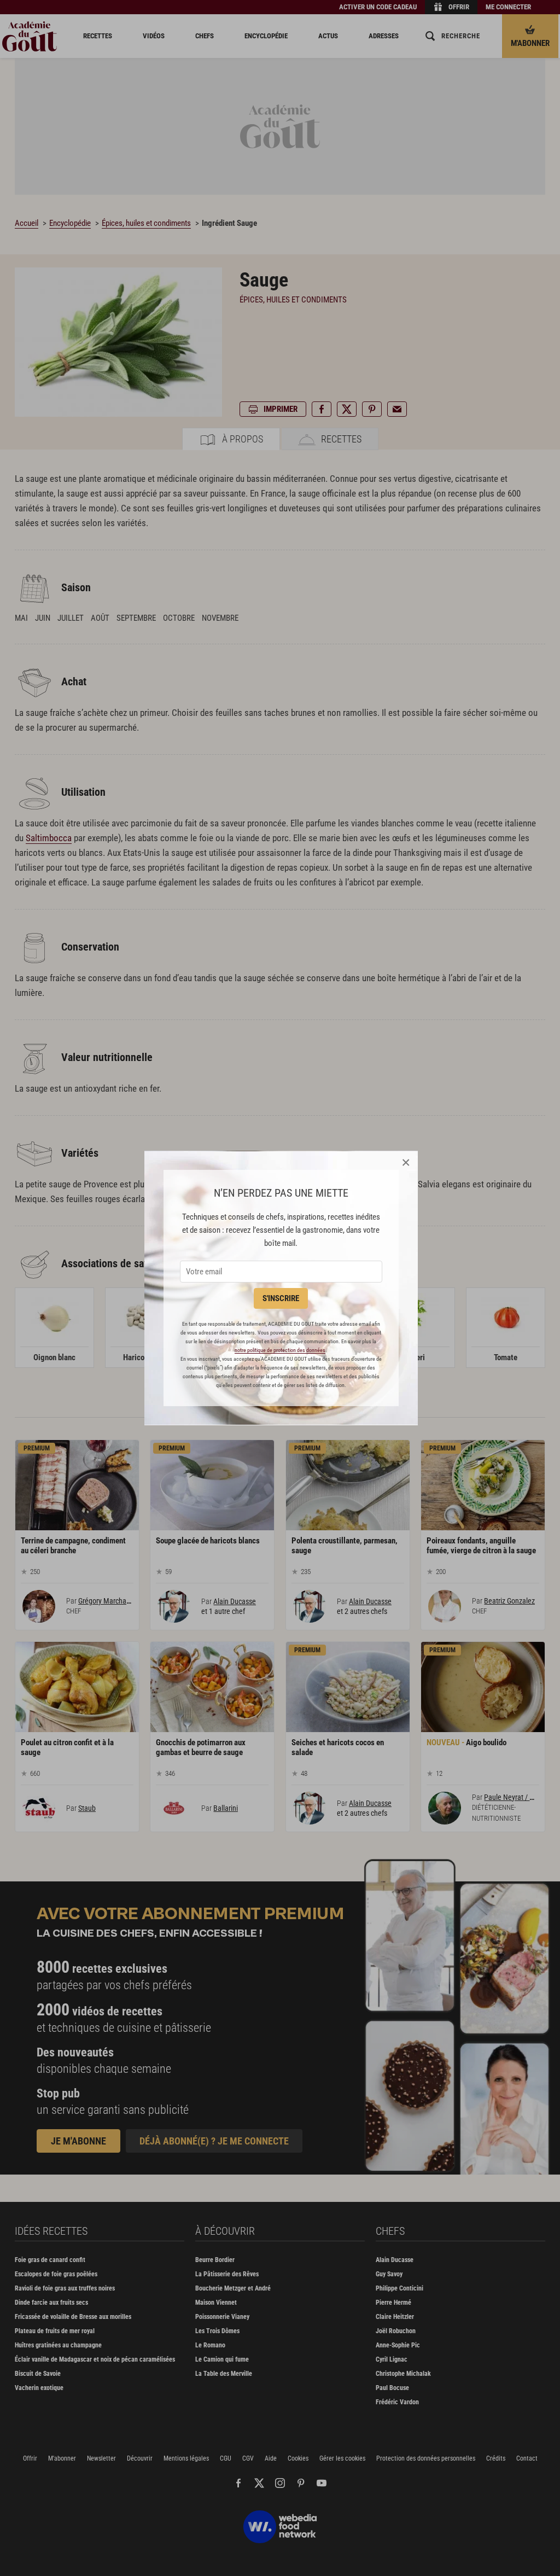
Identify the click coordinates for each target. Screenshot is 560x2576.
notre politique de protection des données (280, 1350)
